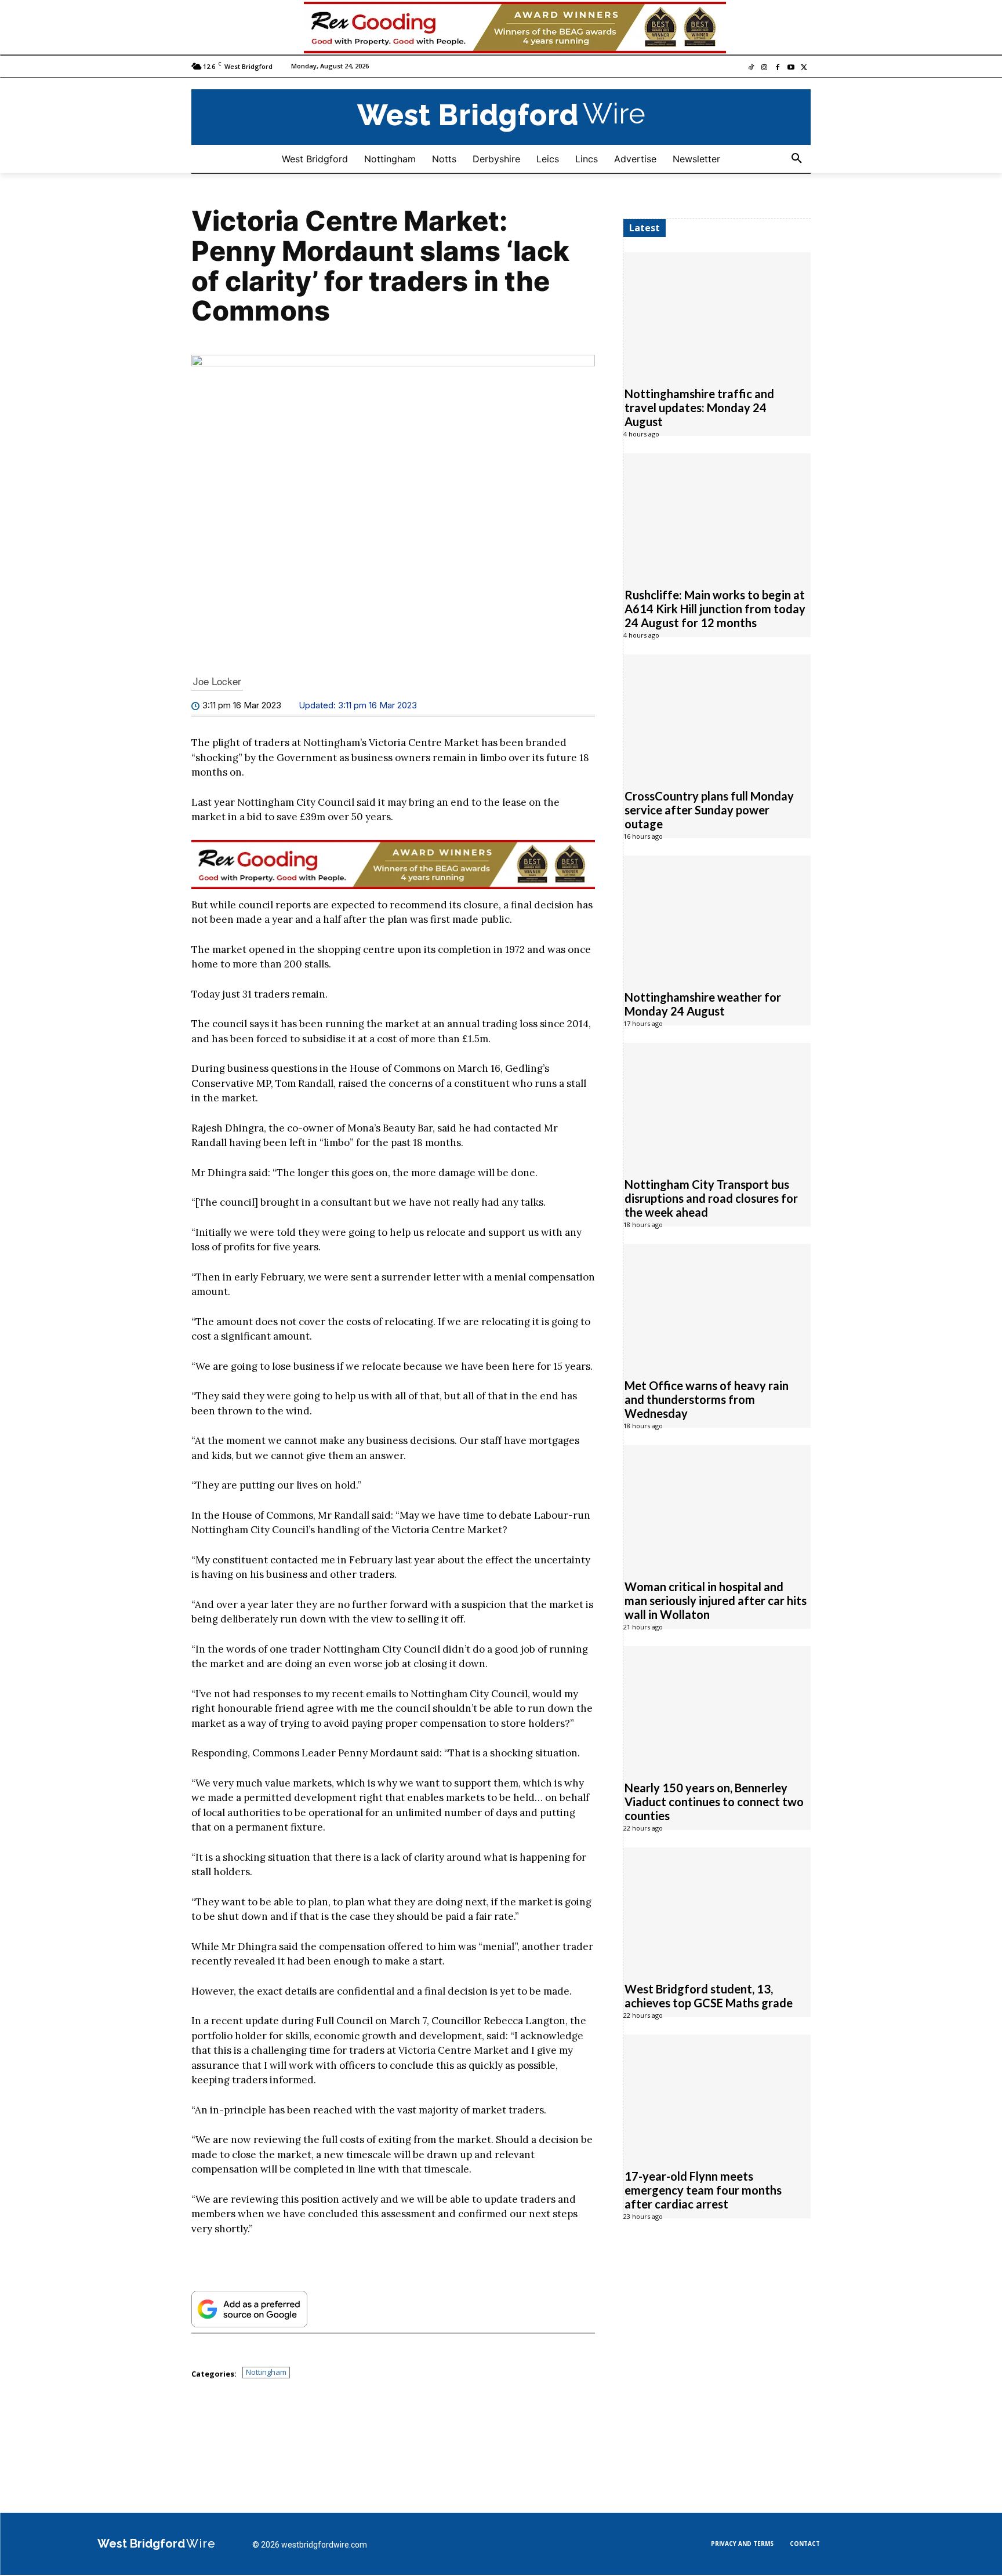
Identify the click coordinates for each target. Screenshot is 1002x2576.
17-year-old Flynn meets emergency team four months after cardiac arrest (703, 2191)
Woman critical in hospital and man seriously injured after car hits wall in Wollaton (716, 1601)
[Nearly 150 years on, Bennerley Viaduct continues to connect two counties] (717, 1708)
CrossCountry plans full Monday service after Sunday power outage (709, 810)
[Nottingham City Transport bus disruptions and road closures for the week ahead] (717, 1104)
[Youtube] (791, 69)
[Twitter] (804, 69)
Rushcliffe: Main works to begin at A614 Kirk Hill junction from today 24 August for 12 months (715, 609)
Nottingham (266, 2373)
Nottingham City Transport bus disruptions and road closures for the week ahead (711, 1199)
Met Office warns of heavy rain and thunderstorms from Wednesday (707, 1400)
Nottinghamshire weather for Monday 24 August (703, 1005)
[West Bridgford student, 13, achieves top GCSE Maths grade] (717, 1909)
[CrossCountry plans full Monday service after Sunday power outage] (717, 716)
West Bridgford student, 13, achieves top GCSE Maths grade (709, 1996)
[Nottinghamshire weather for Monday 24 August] (717, 917)
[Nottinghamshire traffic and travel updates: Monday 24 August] (717, 314)
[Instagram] (765, 69)
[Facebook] (778, 69)
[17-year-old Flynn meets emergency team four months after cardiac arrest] (717, 2096)
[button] (797, 159)
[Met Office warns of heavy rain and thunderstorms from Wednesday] (717, 1305)
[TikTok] (751, 69)
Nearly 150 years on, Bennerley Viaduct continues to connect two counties (714, 1802)
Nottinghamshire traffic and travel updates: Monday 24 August (699, 408)
